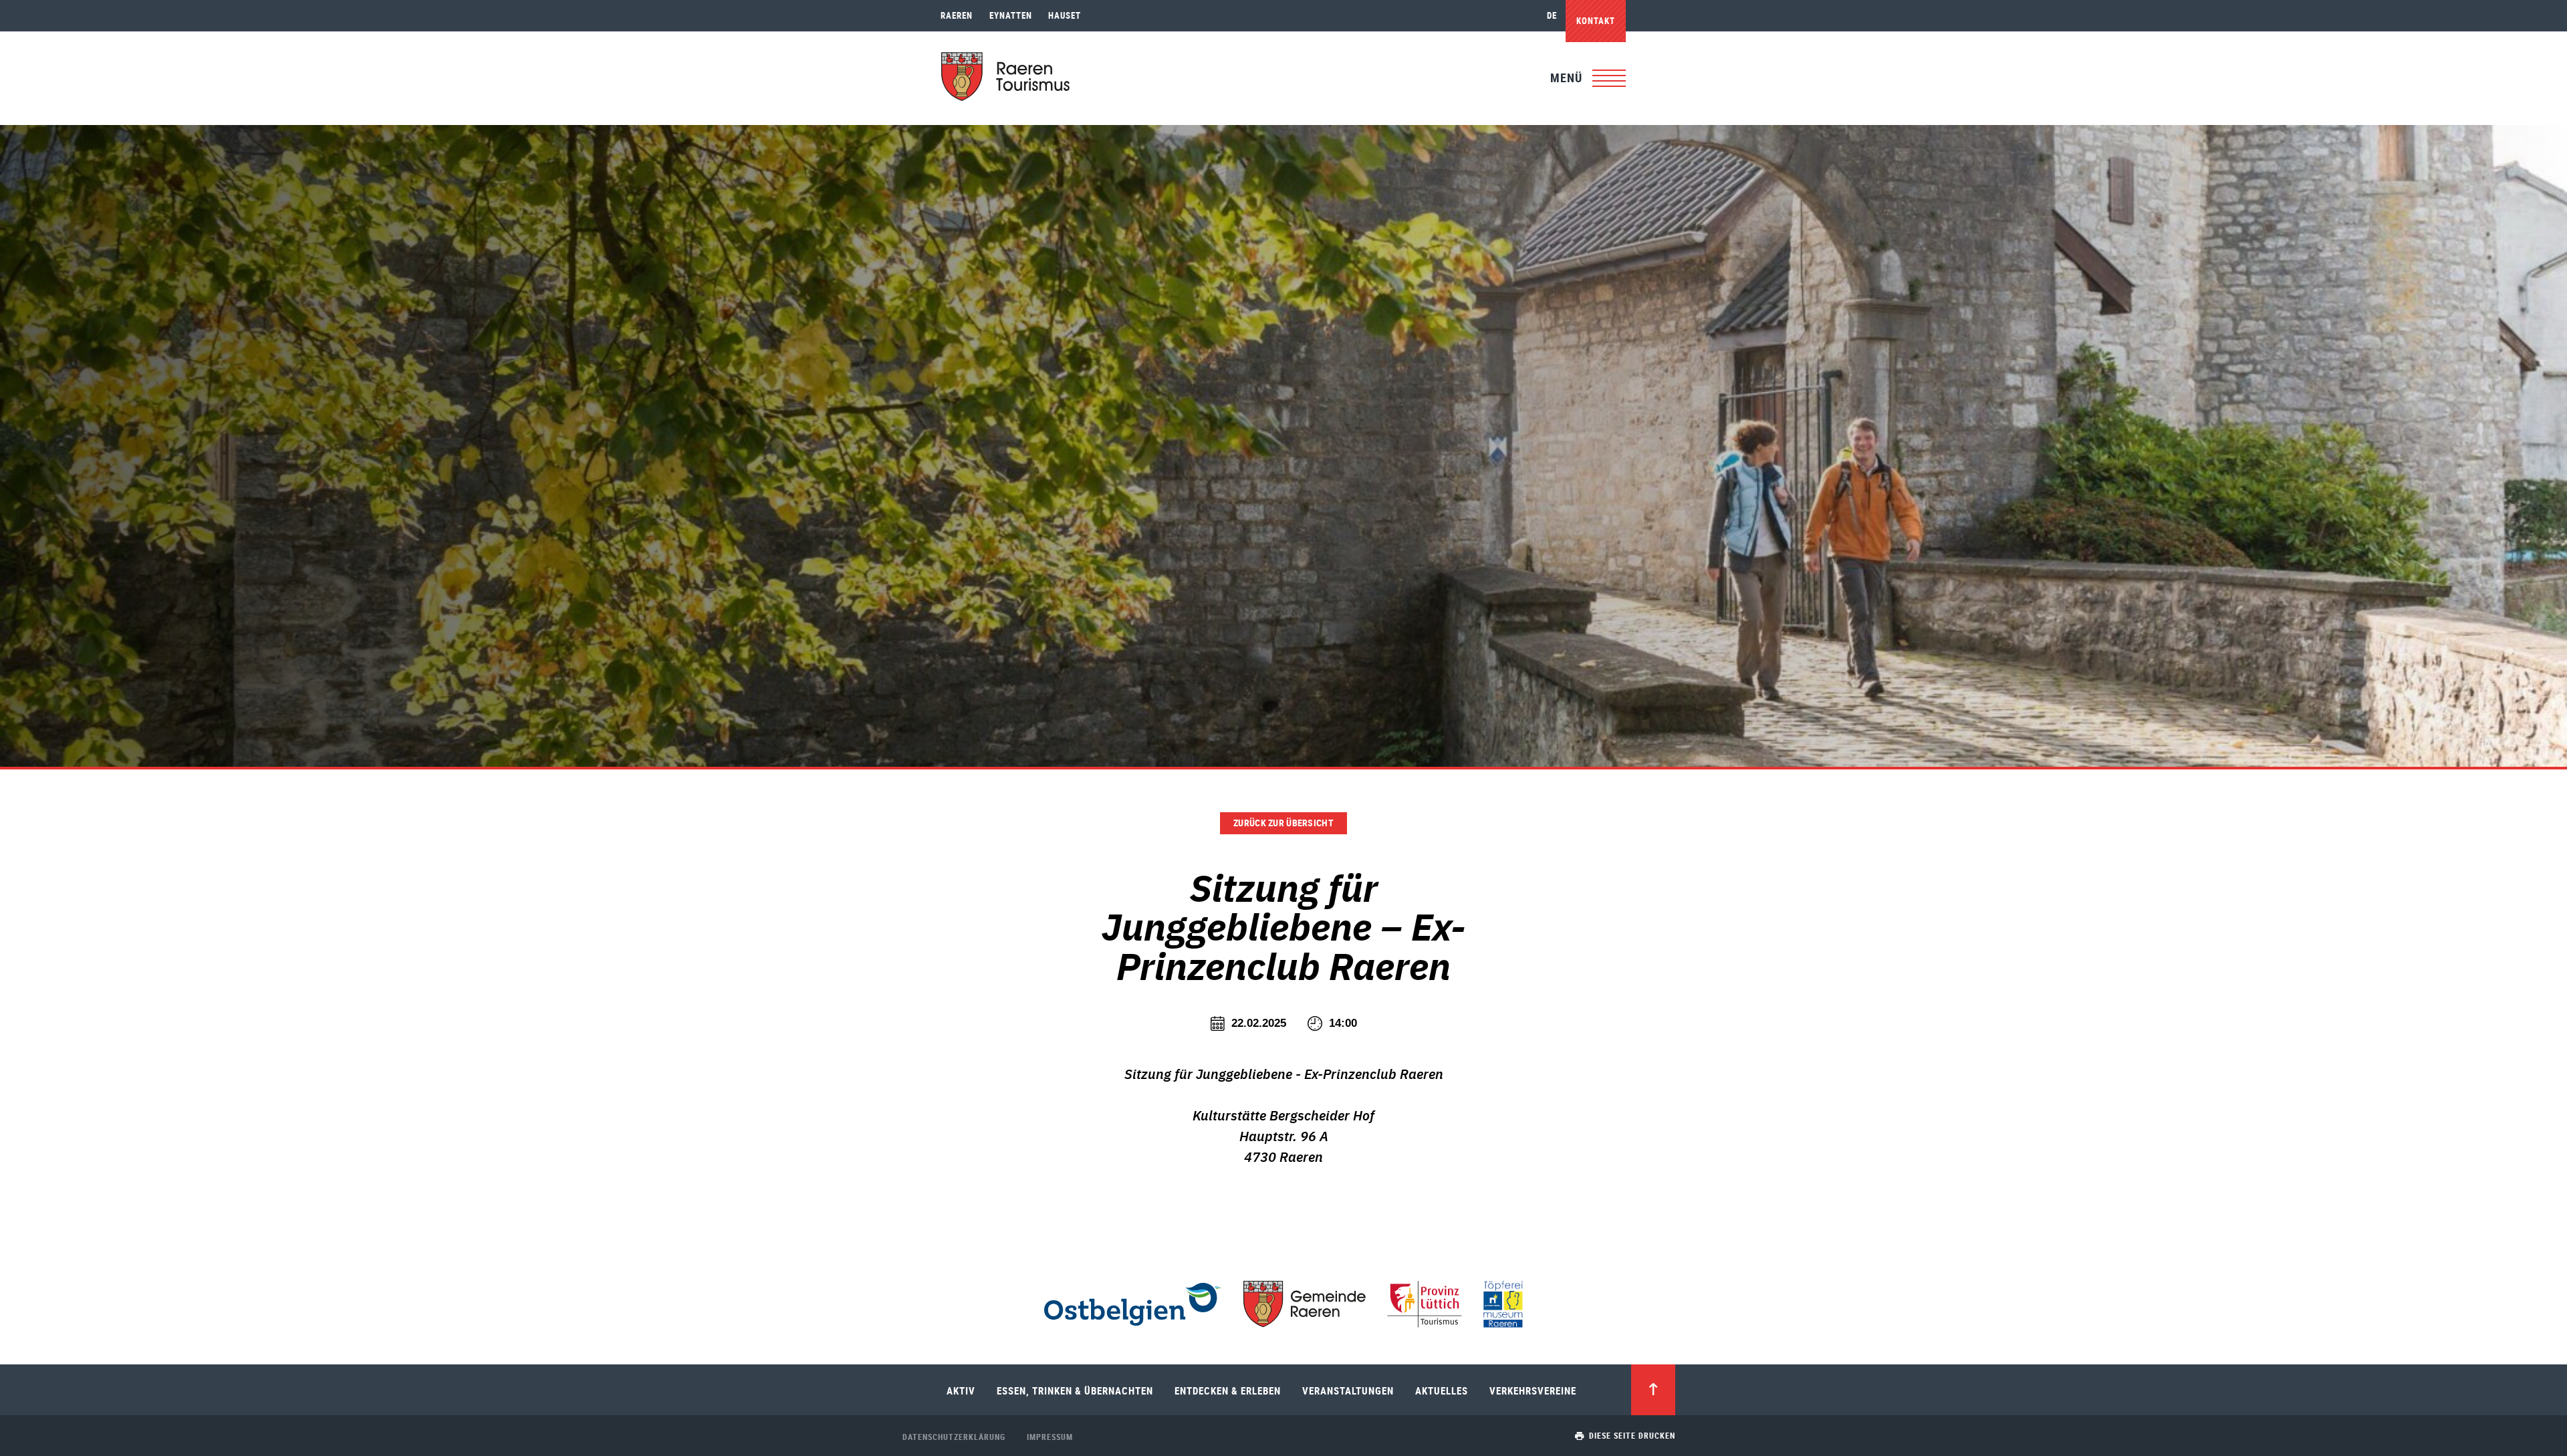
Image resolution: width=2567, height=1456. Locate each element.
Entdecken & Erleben (1228, 1390)
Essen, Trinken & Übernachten (1075, 1390)
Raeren (957, 15)
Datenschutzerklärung (954, 1437)
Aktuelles (1442, 1390)
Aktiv (961, 1390)
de (1552, 15)
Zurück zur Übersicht (1283, 823)
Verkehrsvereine (1533, 1390)
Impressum (1050, 1437)
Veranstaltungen (1348, 1390)
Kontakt (1596, 21)
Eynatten (1011, 15)
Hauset (1065, 15)
